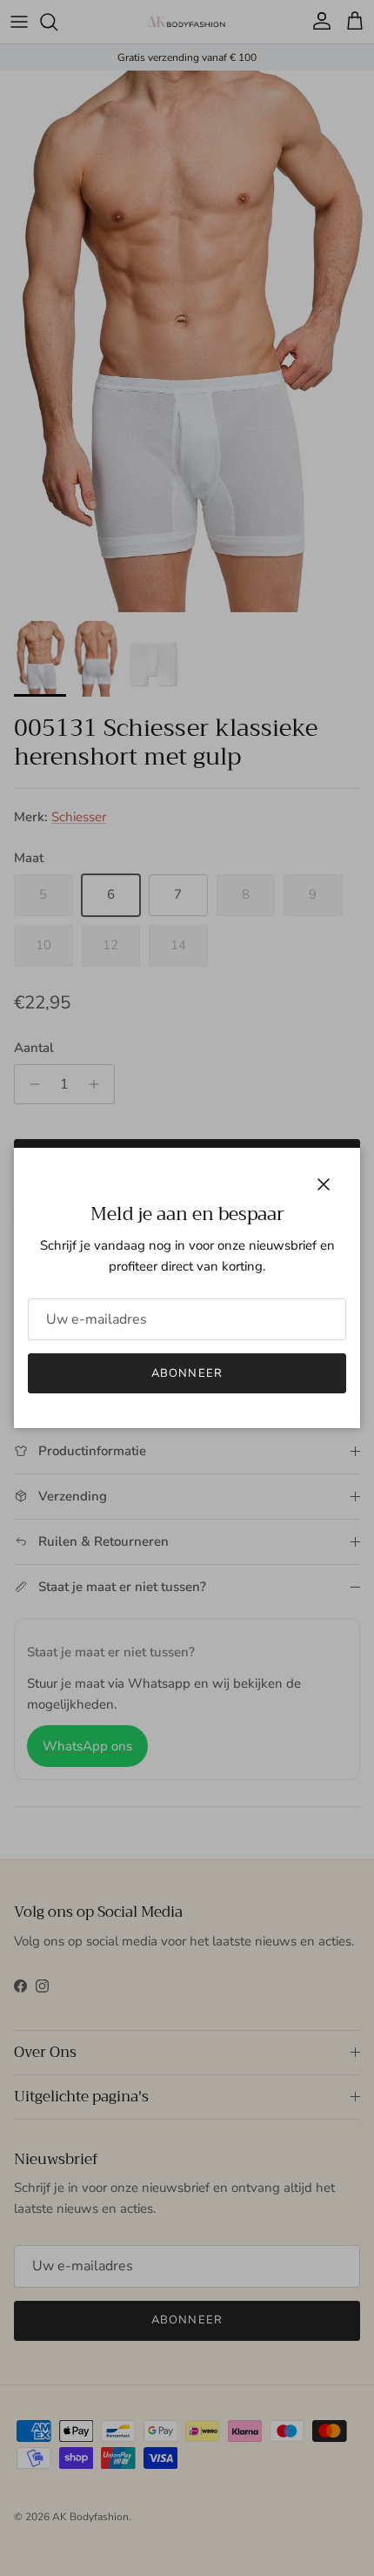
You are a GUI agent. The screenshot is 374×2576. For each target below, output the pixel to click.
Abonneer (187, 1373)
